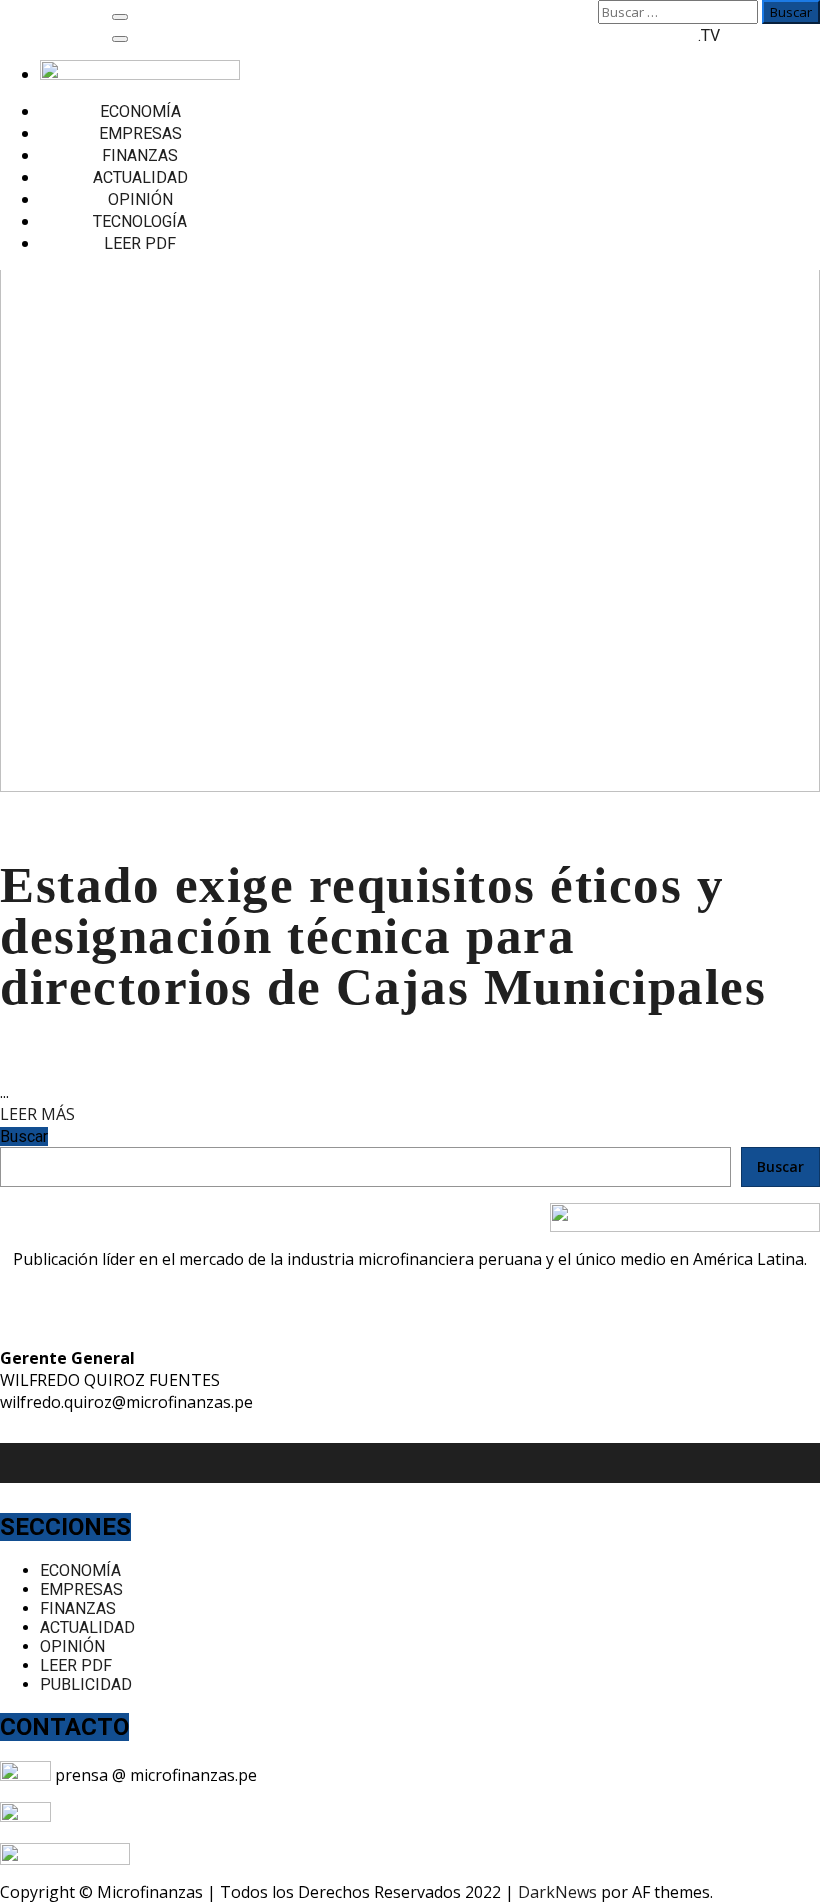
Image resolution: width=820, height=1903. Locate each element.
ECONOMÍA (140, 111)
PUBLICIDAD (86, 1684)
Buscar (24, 1136)
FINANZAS (140, 155)
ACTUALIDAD (140, 177)
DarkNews (557, 1892)
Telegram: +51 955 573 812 (153, 1816)
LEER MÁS (37, 1114)
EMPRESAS (140, 133)
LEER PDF (140, 243)
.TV (709, 35)
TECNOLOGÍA (140, 221)
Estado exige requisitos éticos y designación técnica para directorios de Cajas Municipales (383, 936)
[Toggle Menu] (120, 39)
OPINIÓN (140, 199)
